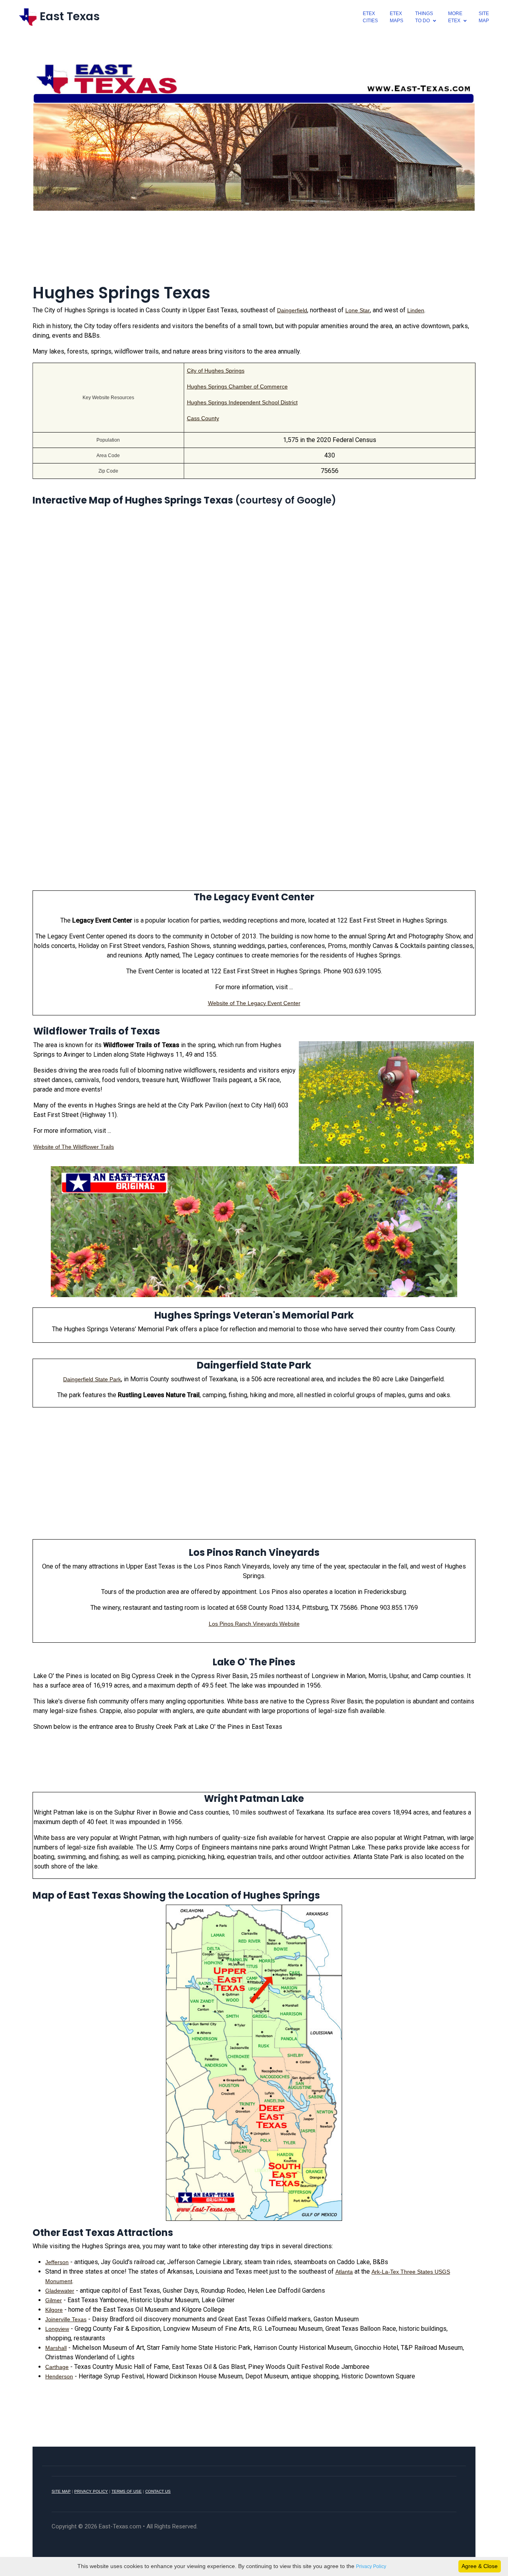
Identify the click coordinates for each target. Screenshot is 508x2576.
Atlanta (344, 2272)
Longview (57, 2329)
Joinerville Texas (66, 2319)
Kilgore (54, 2310)
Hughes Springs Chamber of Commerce (237, 386)
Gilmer (54, 2300)
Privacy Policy (371, 2566)
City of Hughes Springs (216, 371)
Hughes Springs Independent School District (242, 402)
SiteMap (484, 17)
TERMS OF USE (127, 2491)
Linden (416, 310)
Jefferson (57, 2262)
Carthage (57, 2367)
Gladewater (60, 2291)
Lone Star (358, 310)
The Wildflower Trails (88, 1147)
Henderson (59, 2376)
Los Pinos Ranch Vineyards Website (254, 1624)
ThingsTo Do (424, 17)
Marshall (56, 2348)
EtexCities (370, 17)
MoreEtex (455, 17)
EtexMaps (396, 17)
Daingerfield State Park (92, 1379)
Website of (222, 1003)
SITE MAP (61, 2491)
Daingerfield (292, 310)
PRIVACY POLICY (91, 2491)
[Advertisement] (254, 252)
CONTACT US (158, 2491)
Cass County (203, 418)
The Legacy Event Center (268, 1003)
